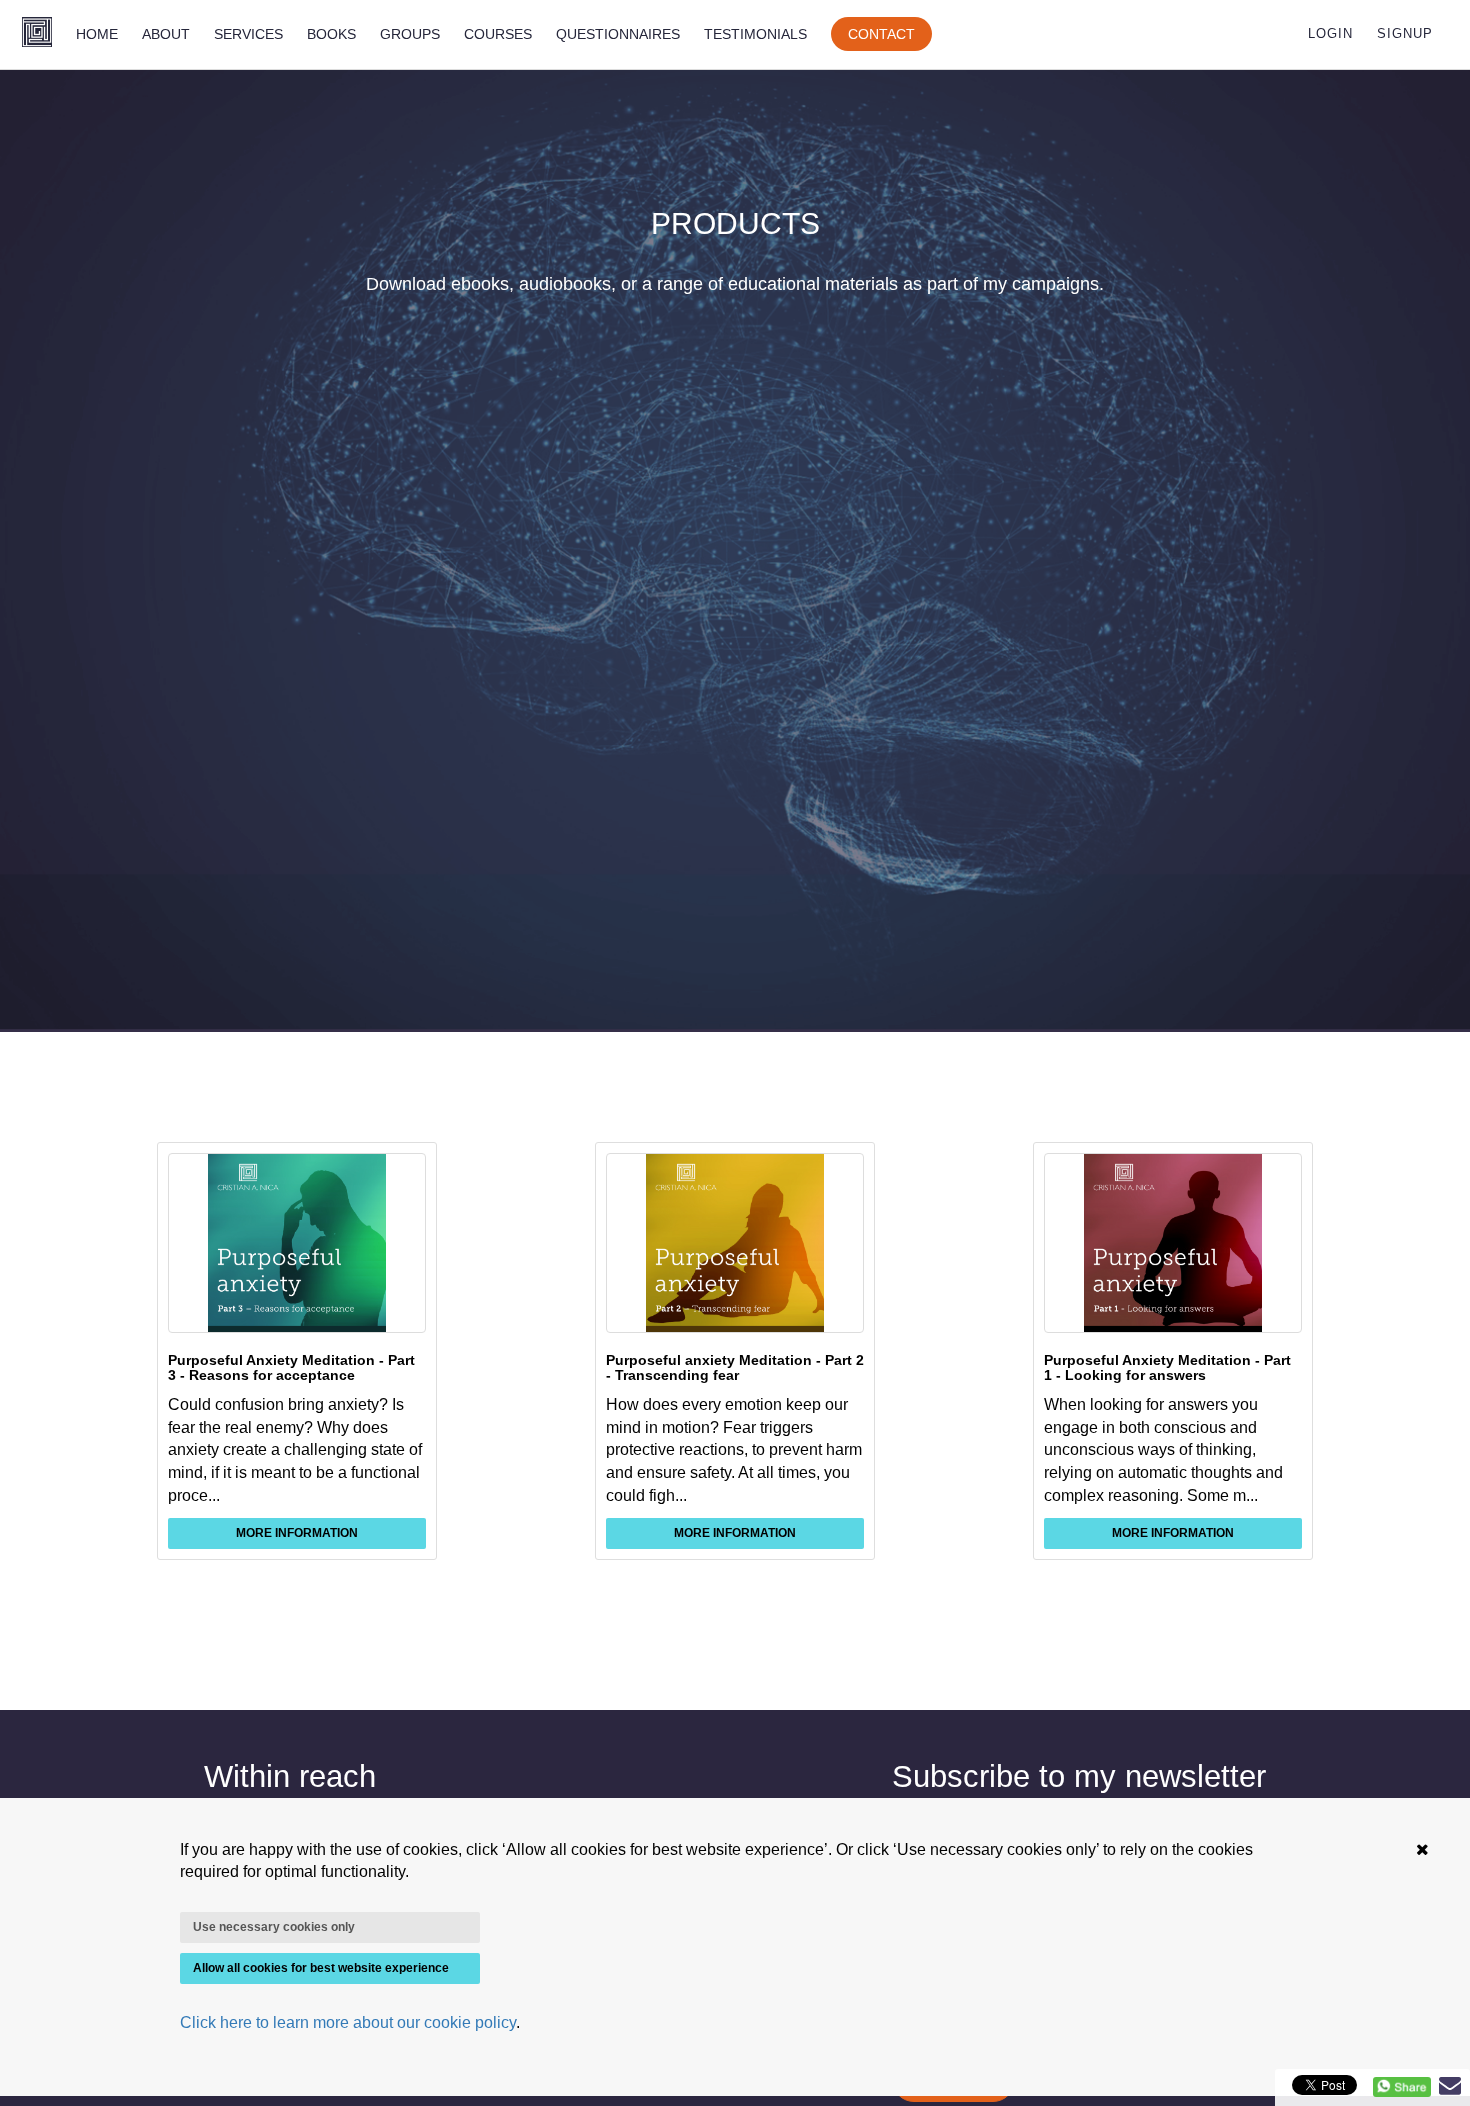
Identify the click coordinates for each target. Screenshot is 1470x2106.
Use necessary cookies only (274, 1927)
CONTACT (881, 34)
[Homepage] (37, 33)
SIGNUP (1405, 33)
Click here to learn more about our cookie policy (348, 2022)
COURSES (498, 34)
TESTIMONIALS (755, 34)
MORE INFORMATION (297, 1533)
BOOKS (331, 34)
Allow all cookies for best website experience (321, 1968)
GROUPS (410, 34)
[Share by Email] (1450, 2087)
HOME (97, 34)
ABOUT (166, 34)
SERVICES (248, 34)
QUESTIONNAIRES (618, 34)
